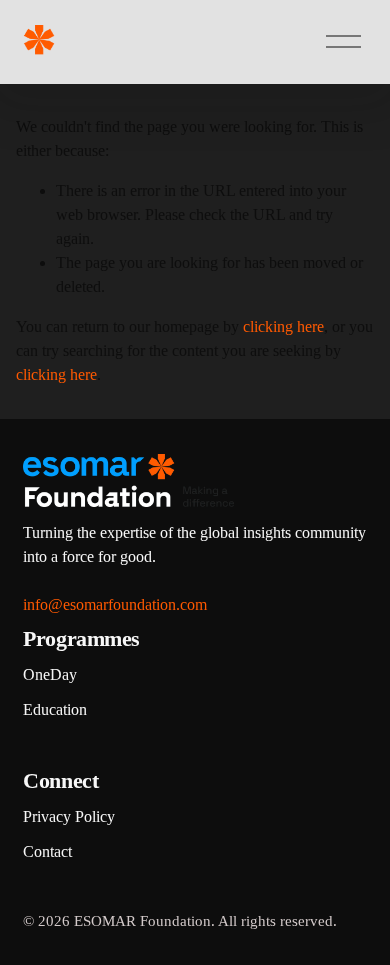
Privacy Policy (69, 816)
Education (55, 709)
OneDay (50, 674)
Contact (47, 851)
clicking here (283, 326)
